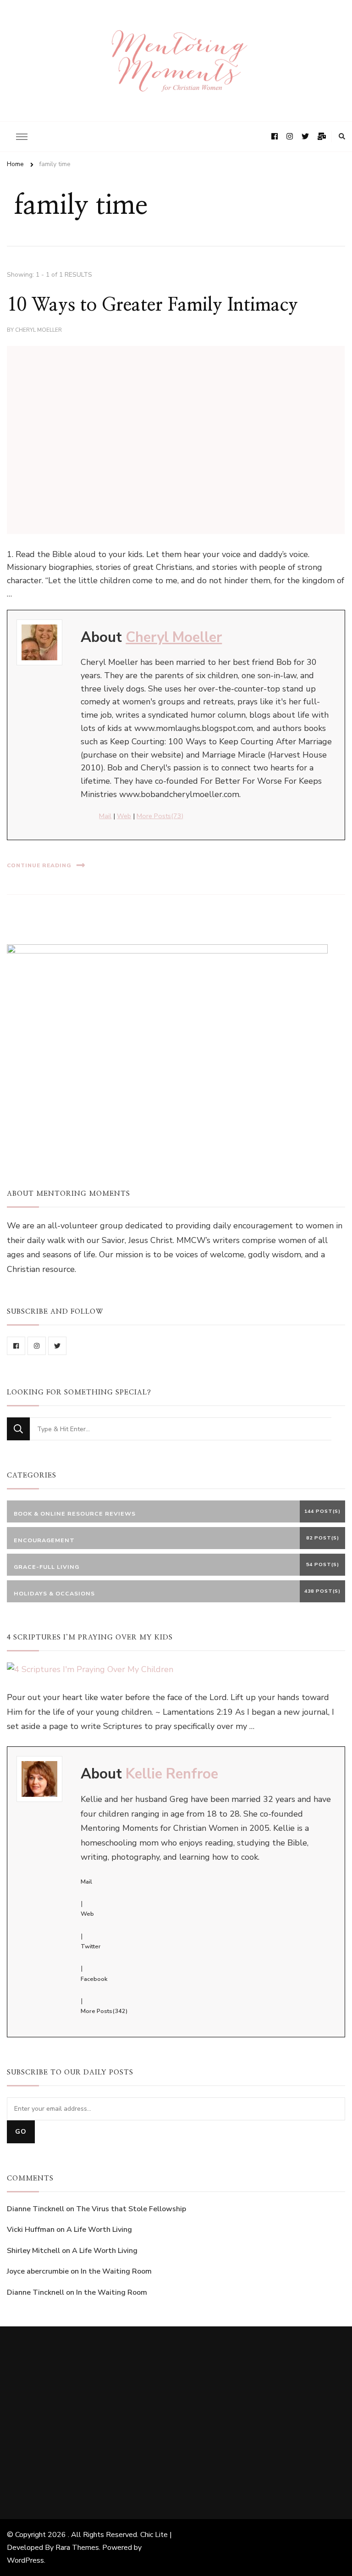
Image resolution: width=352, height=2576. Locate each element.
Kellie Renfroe (172, 1774)
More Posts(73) (160, 816)
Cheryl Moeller (38, 330)
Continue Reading (39, 865)
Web (124, 816)
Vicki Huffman (31, 2230)
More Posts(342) (104, 2011)
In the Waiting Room (116, 2271)
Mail (105, 816)
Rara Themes (77, 2548)
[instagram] (37, 1346)
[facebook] (16, 1346)
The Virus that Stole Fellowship (131, 2209)
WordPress (25, 2560)
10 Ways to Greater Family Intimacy (152, 305)
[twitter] (57, 1346)
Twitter (91, 1946)
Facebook (94, 1979)
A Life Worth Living (99, 2230)
